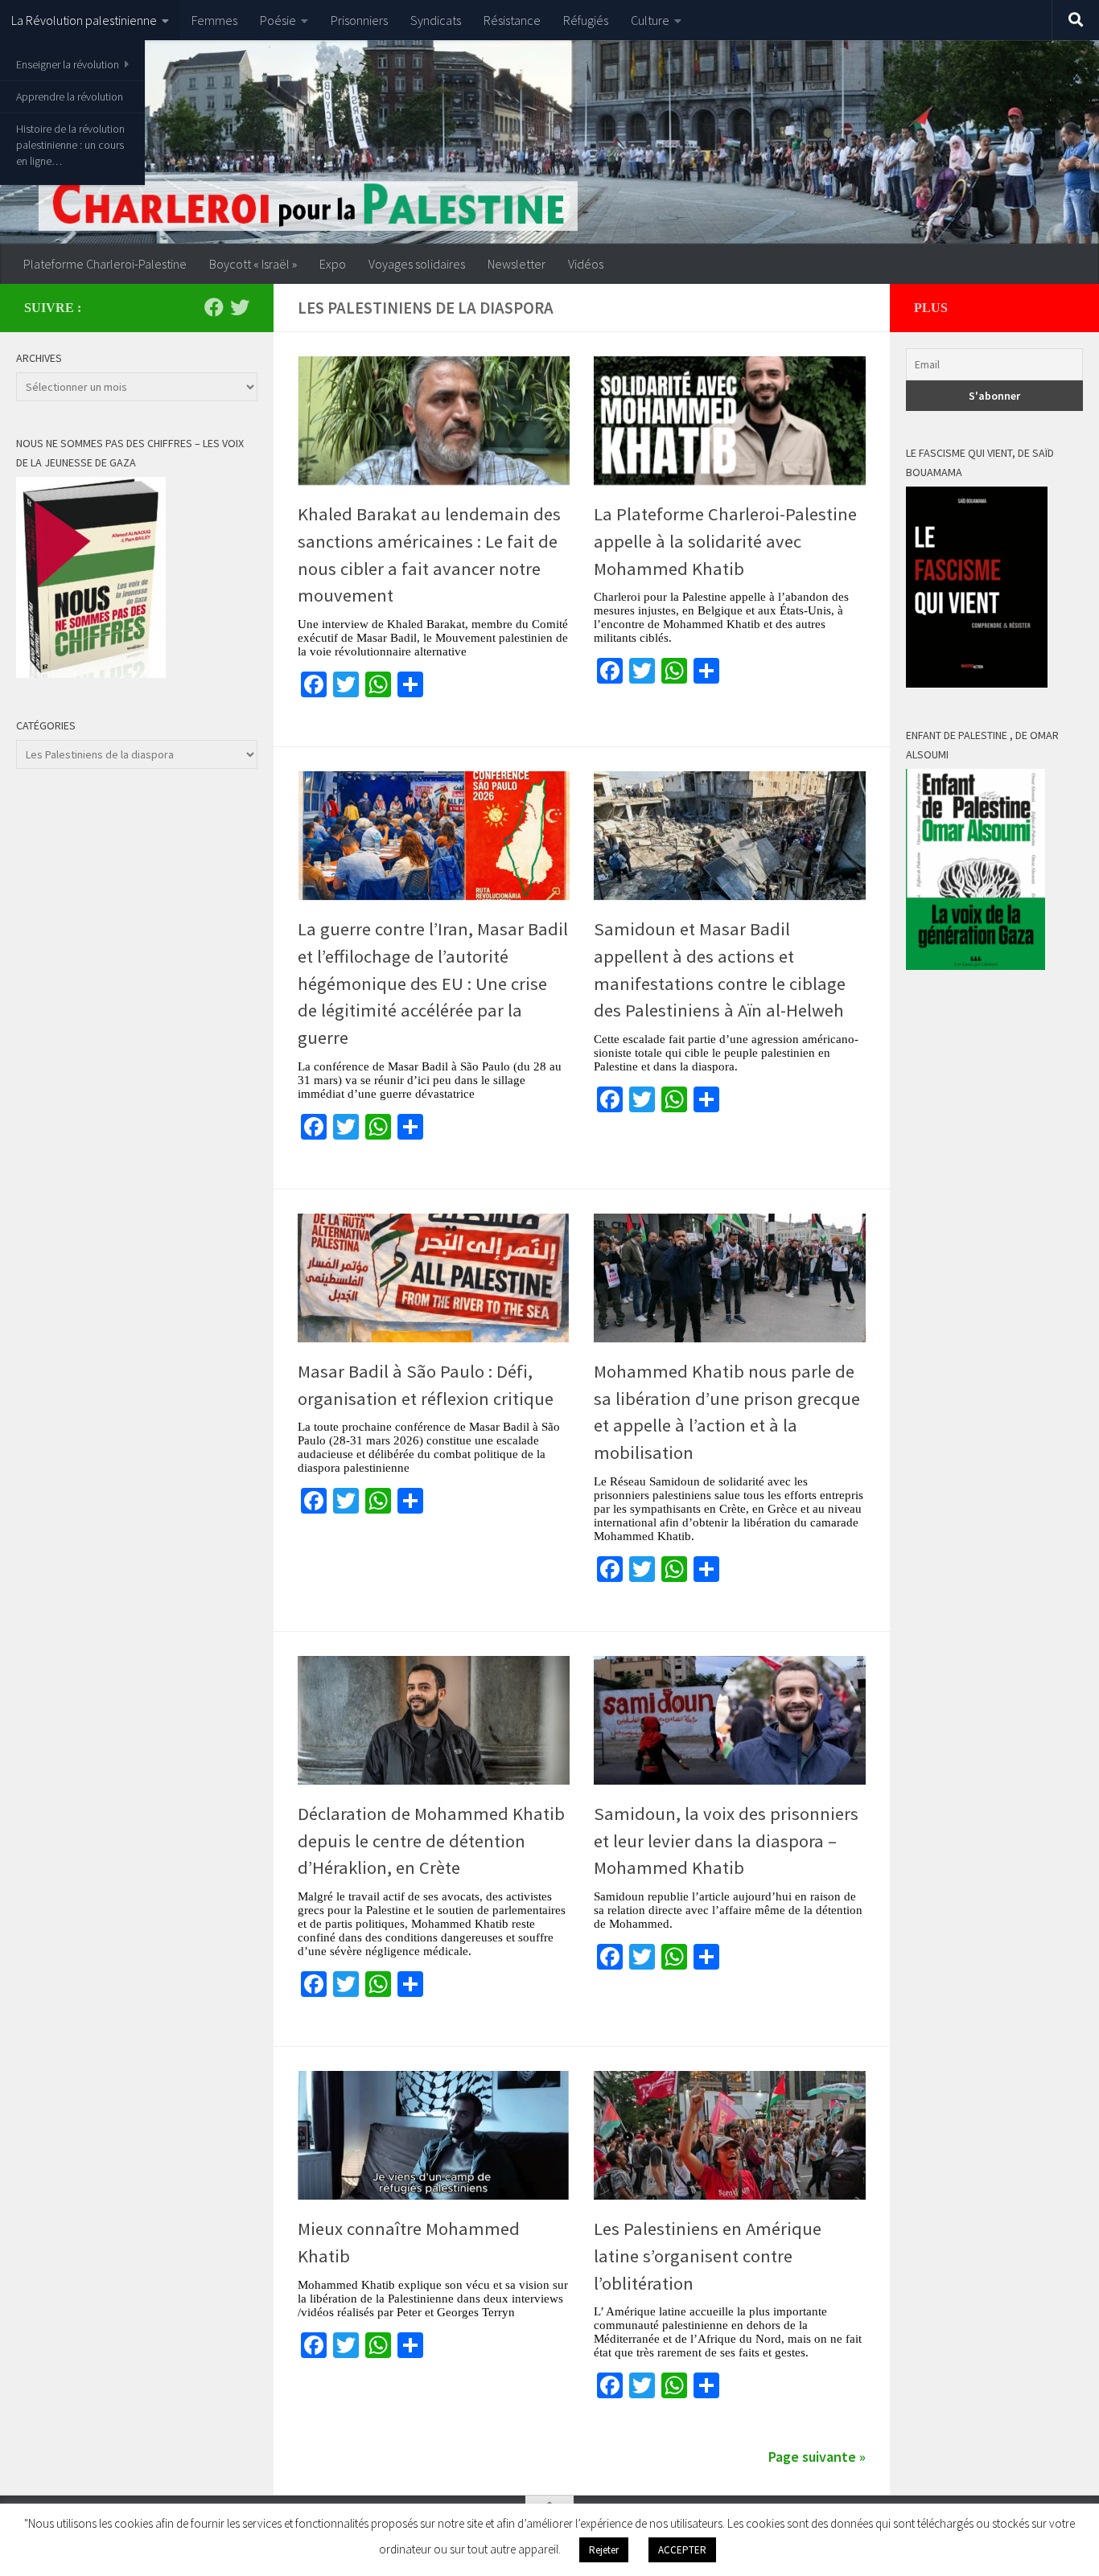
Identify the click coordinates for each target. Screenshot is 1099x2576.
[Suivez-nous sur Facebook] (214, 307)
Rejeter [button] (604, 2550)
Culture (650, 20)
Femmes (214, 20)
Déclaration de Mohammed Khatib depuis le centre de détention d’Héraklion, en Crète (431, 1841)
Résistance (512, 20)
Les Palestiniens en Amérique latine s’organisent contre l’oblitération (708, 2256)
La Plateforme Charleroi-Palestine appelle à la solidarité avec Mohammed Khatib (725, 541)
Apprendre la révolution (70, 97)
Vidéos (586, 264)
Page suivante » (817, 2457)
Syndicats (436, 20)
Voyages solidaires (417, 264)
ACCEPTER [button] (682, 2550)
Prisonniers (359, 20)
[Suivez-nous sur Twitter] (240, 307)
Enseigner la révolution (68, 64)
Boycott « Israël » (253, 264)
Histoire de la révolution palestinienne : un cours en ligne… (70, 145)
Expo (333, 264)
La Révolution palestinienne (84, 20)
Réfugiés (586, 20)
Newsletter (517, 264)
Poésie (278, 20)
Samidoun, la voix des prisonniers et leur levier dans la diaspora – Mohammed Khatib (726, 1841)
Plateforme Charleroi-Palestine (105, 264)
